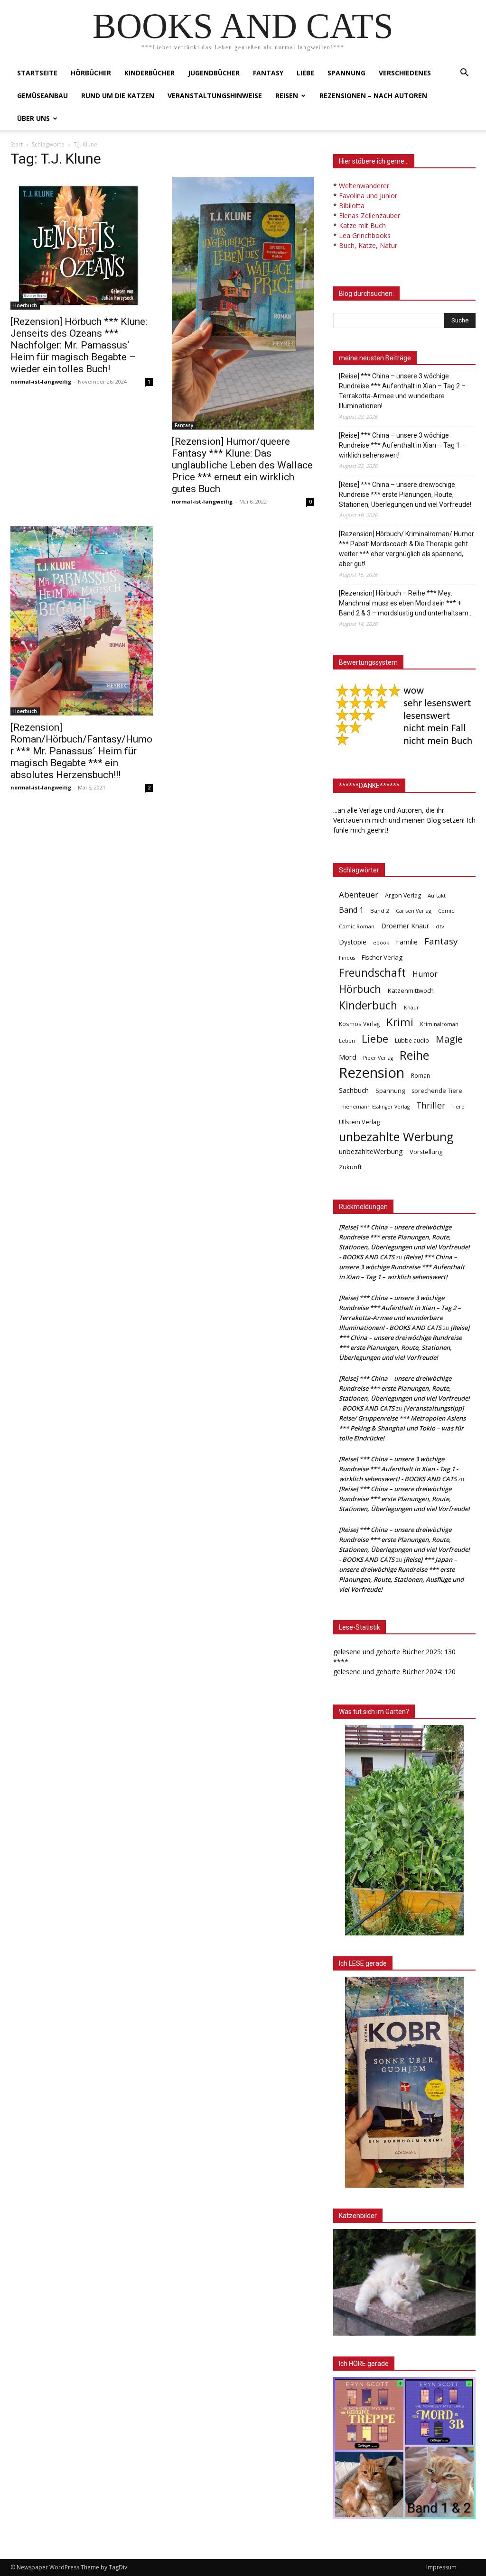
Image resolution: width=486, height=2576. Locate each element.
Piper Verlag (378, 1058)
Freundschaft (372, 973)
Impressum (441, 2567)
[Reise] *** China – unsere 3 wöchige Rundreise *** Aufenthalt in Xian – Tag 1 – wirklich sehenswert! (402, 445)
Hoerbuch (25, 305)
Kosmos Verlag (359, 1024)
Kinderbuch (368, 1005)
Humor (425, 974)
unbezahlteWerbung (371, 1151)
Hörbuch (360, 989)
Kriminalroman (439, 1024)
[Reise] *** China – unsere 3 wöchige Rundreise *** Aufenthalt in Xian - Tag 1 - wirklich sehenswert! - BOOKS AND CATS (398, 1469)
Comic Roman (357, 926)
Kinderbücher (150, 73)
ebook (381, 942)
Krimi (400, 1022)
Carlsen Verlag (414, 911)
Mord (348, 1057)
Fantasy (268, 73)
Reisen (287, 96)
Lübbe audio (412, 1040)
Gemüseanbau (42, 96)
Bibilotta (352, 206)
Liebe (305, 73)
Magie (449, 1039)
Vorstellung (426, 1152)
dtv (440, 926)
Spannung (346, 73)
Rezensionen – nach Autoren (373, 96)
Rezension (372, 1073)
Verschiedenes (405, 73)
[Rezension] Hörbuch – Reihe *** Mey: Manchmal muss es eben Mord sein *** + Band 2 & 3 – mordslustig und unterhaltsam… (406, 603)
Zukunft (350, 1167)
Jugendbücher (214, 73)
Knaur (411, 1007)
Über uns (33, 118)
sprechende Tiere (437, 1091)
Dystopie (353, 942)
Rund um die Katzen (118, 96)
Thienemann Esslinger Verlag (374, 1107)
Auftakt (437, 895)
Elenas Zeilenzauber (369, 215)
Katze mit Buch (362, 225)
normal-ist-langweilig (41, 381)
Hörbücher (91, 73)
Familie (407, 942)
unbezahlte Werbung (396, 1137)
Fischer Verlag (382, 957)
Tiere (458, 1106)
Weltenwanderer (364, 186)
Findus (347, 958)
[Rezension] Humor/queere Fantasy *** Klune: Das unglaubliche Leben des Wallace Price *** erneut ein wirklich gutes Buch (242, 465)
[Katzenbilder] (404, 2282)
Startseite (37, 73)
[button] (464, 74)
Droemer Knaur (405, 926)
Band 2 (380, 911)
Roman (421, 1076)
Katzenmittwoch (411, 990)
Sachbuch (354, 1090)
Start (17, 144)
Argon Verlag (403, 895)
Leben (347, 1040)
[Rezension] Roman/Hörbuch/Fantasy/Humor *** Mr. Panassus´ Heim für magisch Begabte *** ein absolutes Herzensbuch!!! (81, 751)
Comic (446, 911)
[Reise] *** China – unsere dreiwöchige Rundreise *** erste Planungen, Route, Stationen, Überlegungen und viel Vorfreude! (405, 495)
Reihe (414, 1055)
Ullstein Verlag (359, 1122)
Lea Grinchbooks (365, 235)
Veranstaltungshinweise (215, 96)
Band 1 (351, 910)
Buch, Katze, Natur (368, 245)
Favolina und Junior (368, 196)
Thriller (431, 1105)
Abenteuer (359, 894)
